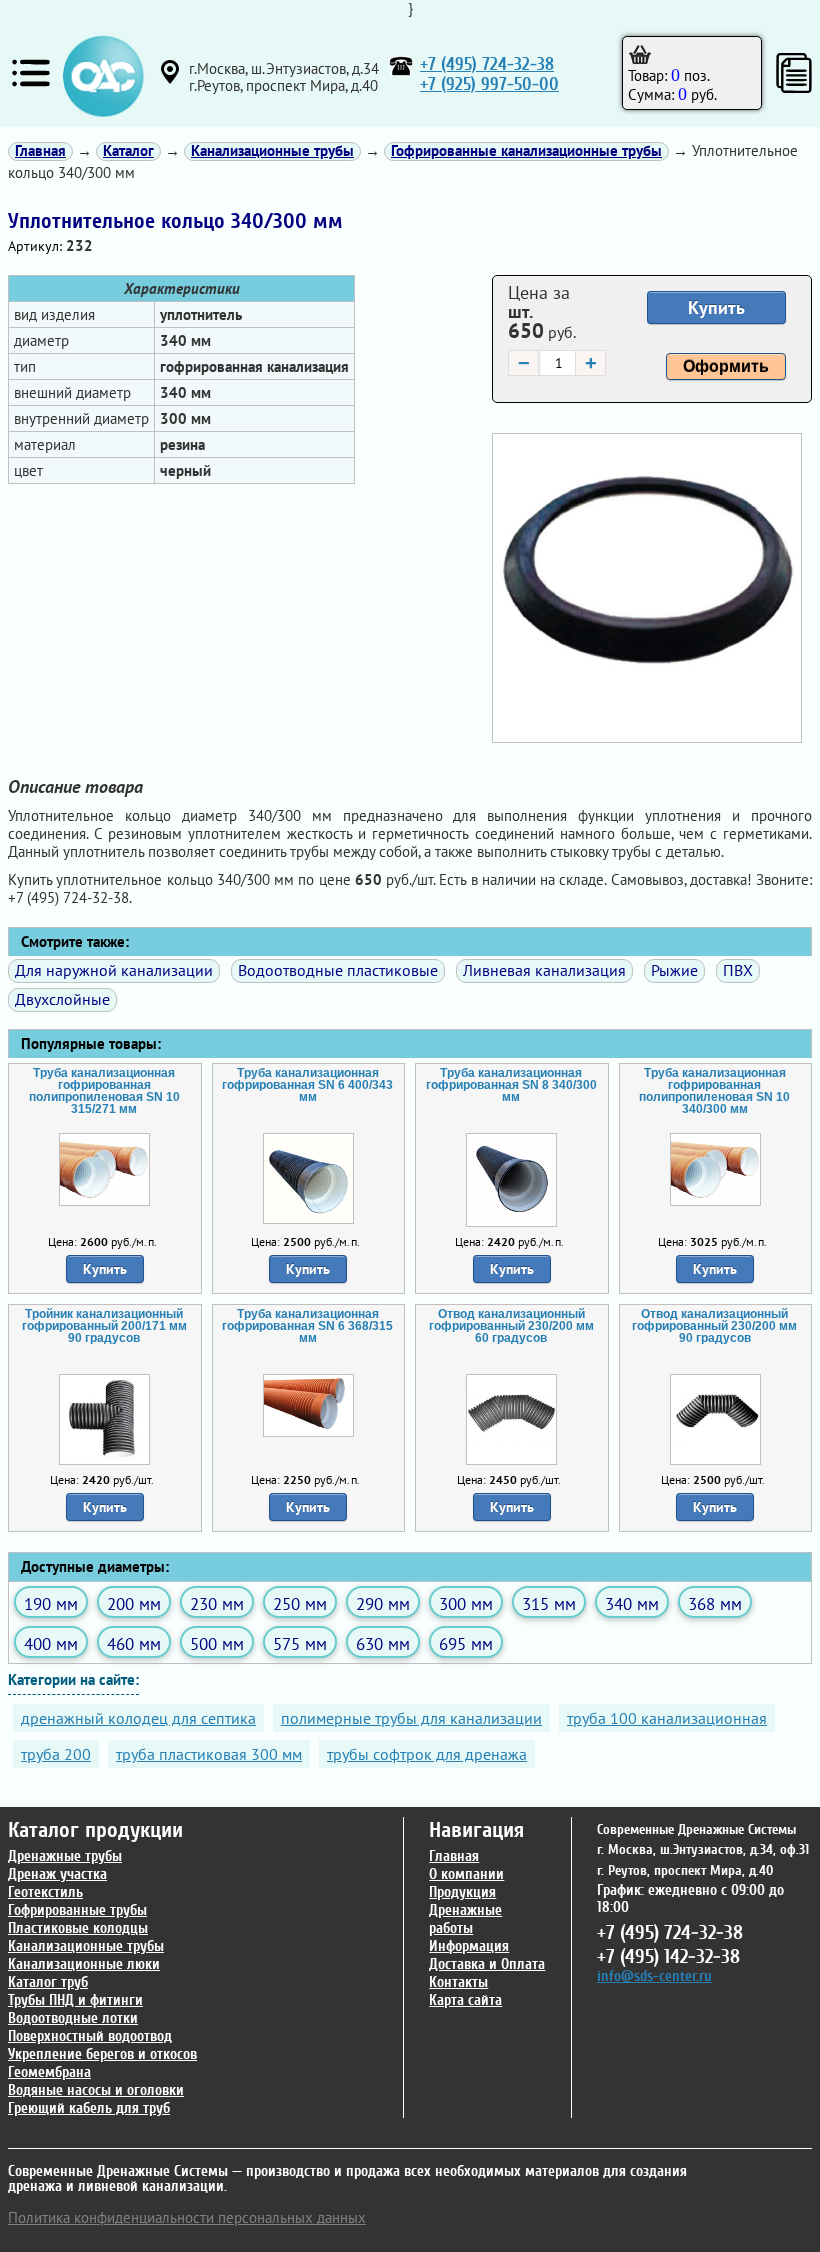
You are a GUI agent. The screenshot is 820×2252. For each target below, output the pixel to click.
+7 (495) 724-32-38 (487, 64)
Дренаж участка (57, 1874)
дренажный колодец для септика (138, 1718)
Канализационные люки (84, 1964)
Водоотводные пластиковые (338, 970)
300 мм (466, 1603)
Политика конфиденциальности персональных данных (187, 2217)
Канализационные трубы (86, 1946)
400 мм (51, 1643)
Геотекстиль (45, 1892)
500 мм (217, 1643)
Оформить (726, 366)
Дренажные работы (465, 1919)
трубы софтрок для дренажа (427, 1754)
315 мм (549, 1603)
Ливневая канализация (544, 970)
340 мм (632, 1603)
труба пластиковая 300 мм (209, 1754)
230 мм (217, 1603)
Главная (454, 1856)
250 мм (300, 1603)
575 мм (300, 1643)
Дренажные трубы (65, 1856)
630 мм (383, 1643)
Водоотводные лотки (73, 2018)
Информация (469, 1946)
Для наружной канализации (114, 970)
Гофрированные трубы (77, 1910)
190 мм (51, 1603)
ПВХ (738, 970)
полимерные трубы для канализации (411, 1718)
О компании (466, 1874)
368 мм (715, 1603)
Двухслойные (62, 999)
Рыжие (674, 970)
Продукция (462, 1892)
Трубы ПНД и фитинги (75, 2000)
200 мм (134, 1603)
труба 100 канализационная (667, 1718)
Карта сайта (465, 2000)
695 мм (466, 1643)
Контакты (458, 1982)
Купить (716, 307)
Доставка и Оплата (487, 1964)
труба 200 (56, 1754)
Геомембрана (49, 2072)
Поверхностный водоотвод (90, 2036)
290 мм (383, 1603)
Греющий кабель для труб (89, 2108)
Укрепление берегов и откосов (102, 2054)
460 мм (134, 1643)
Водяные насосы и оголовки (96, 2090)
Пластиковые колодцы (78, 1928)
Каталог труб (48, 1982)
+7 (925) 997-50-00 (489, 84)
